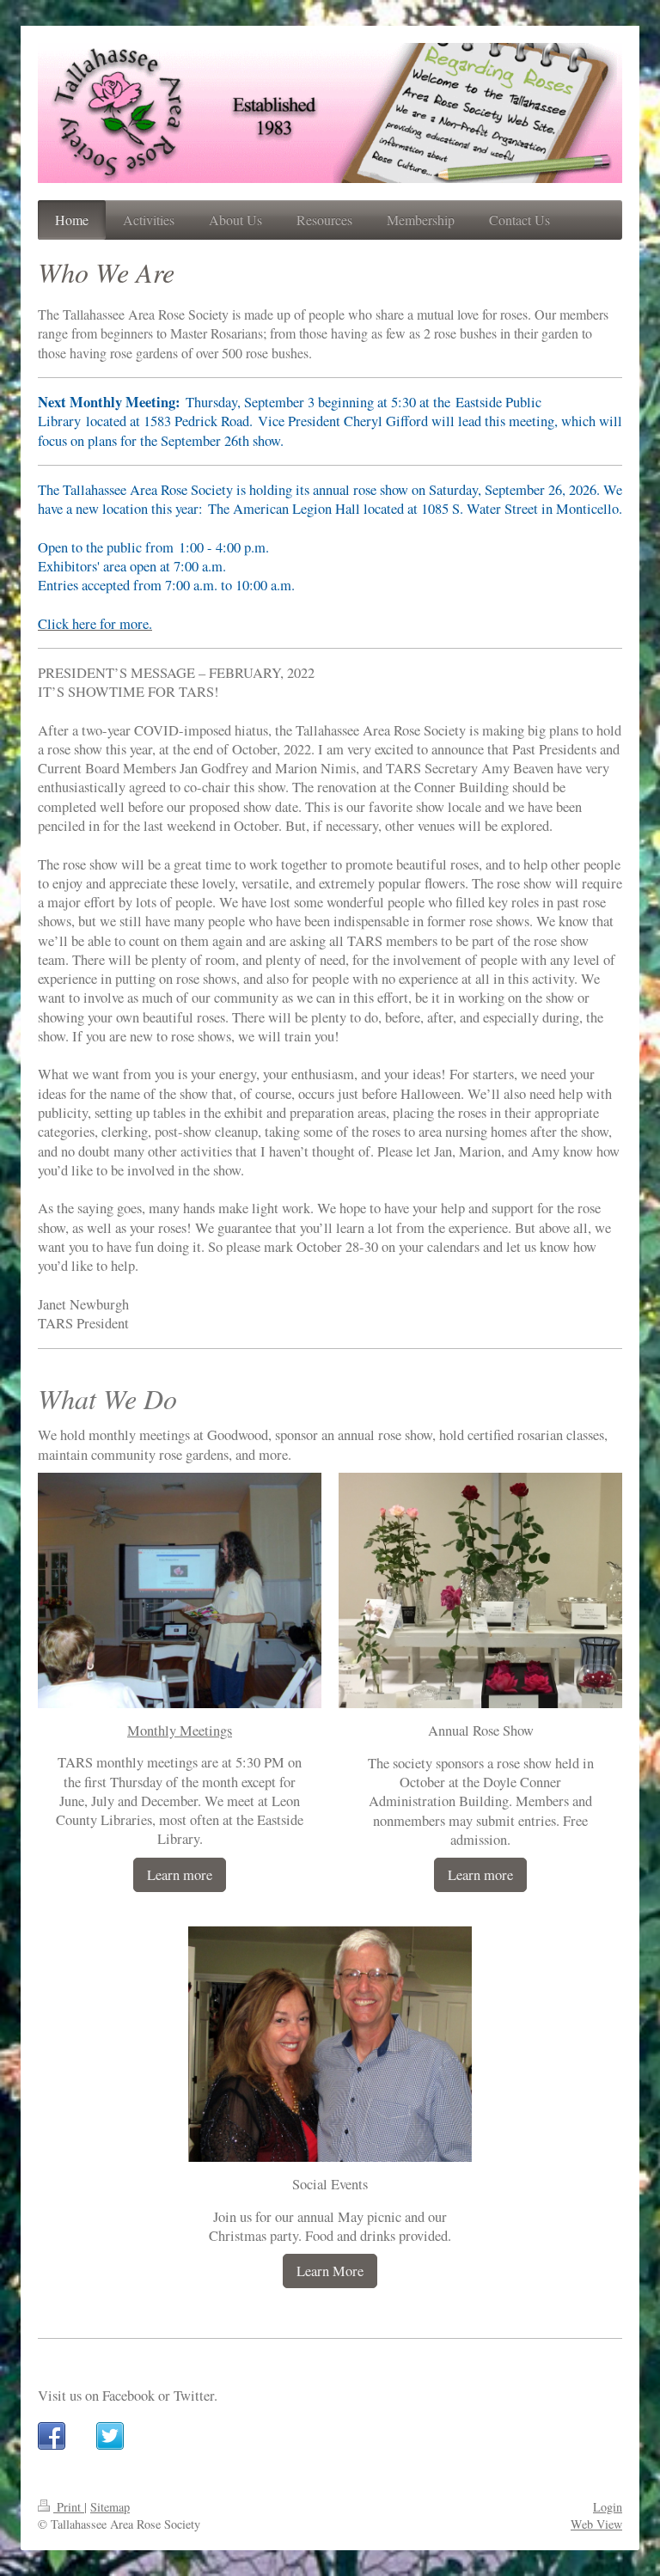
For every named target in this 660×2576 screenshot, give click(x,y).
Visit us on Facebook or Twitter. (128, 2396)
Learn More (330, 2271)
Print (69, 2507)
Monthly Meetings (180, 1731)
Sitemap (110, 2507)
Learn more (180, 1875)
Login (608, 2507)
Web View (596, 2524)
